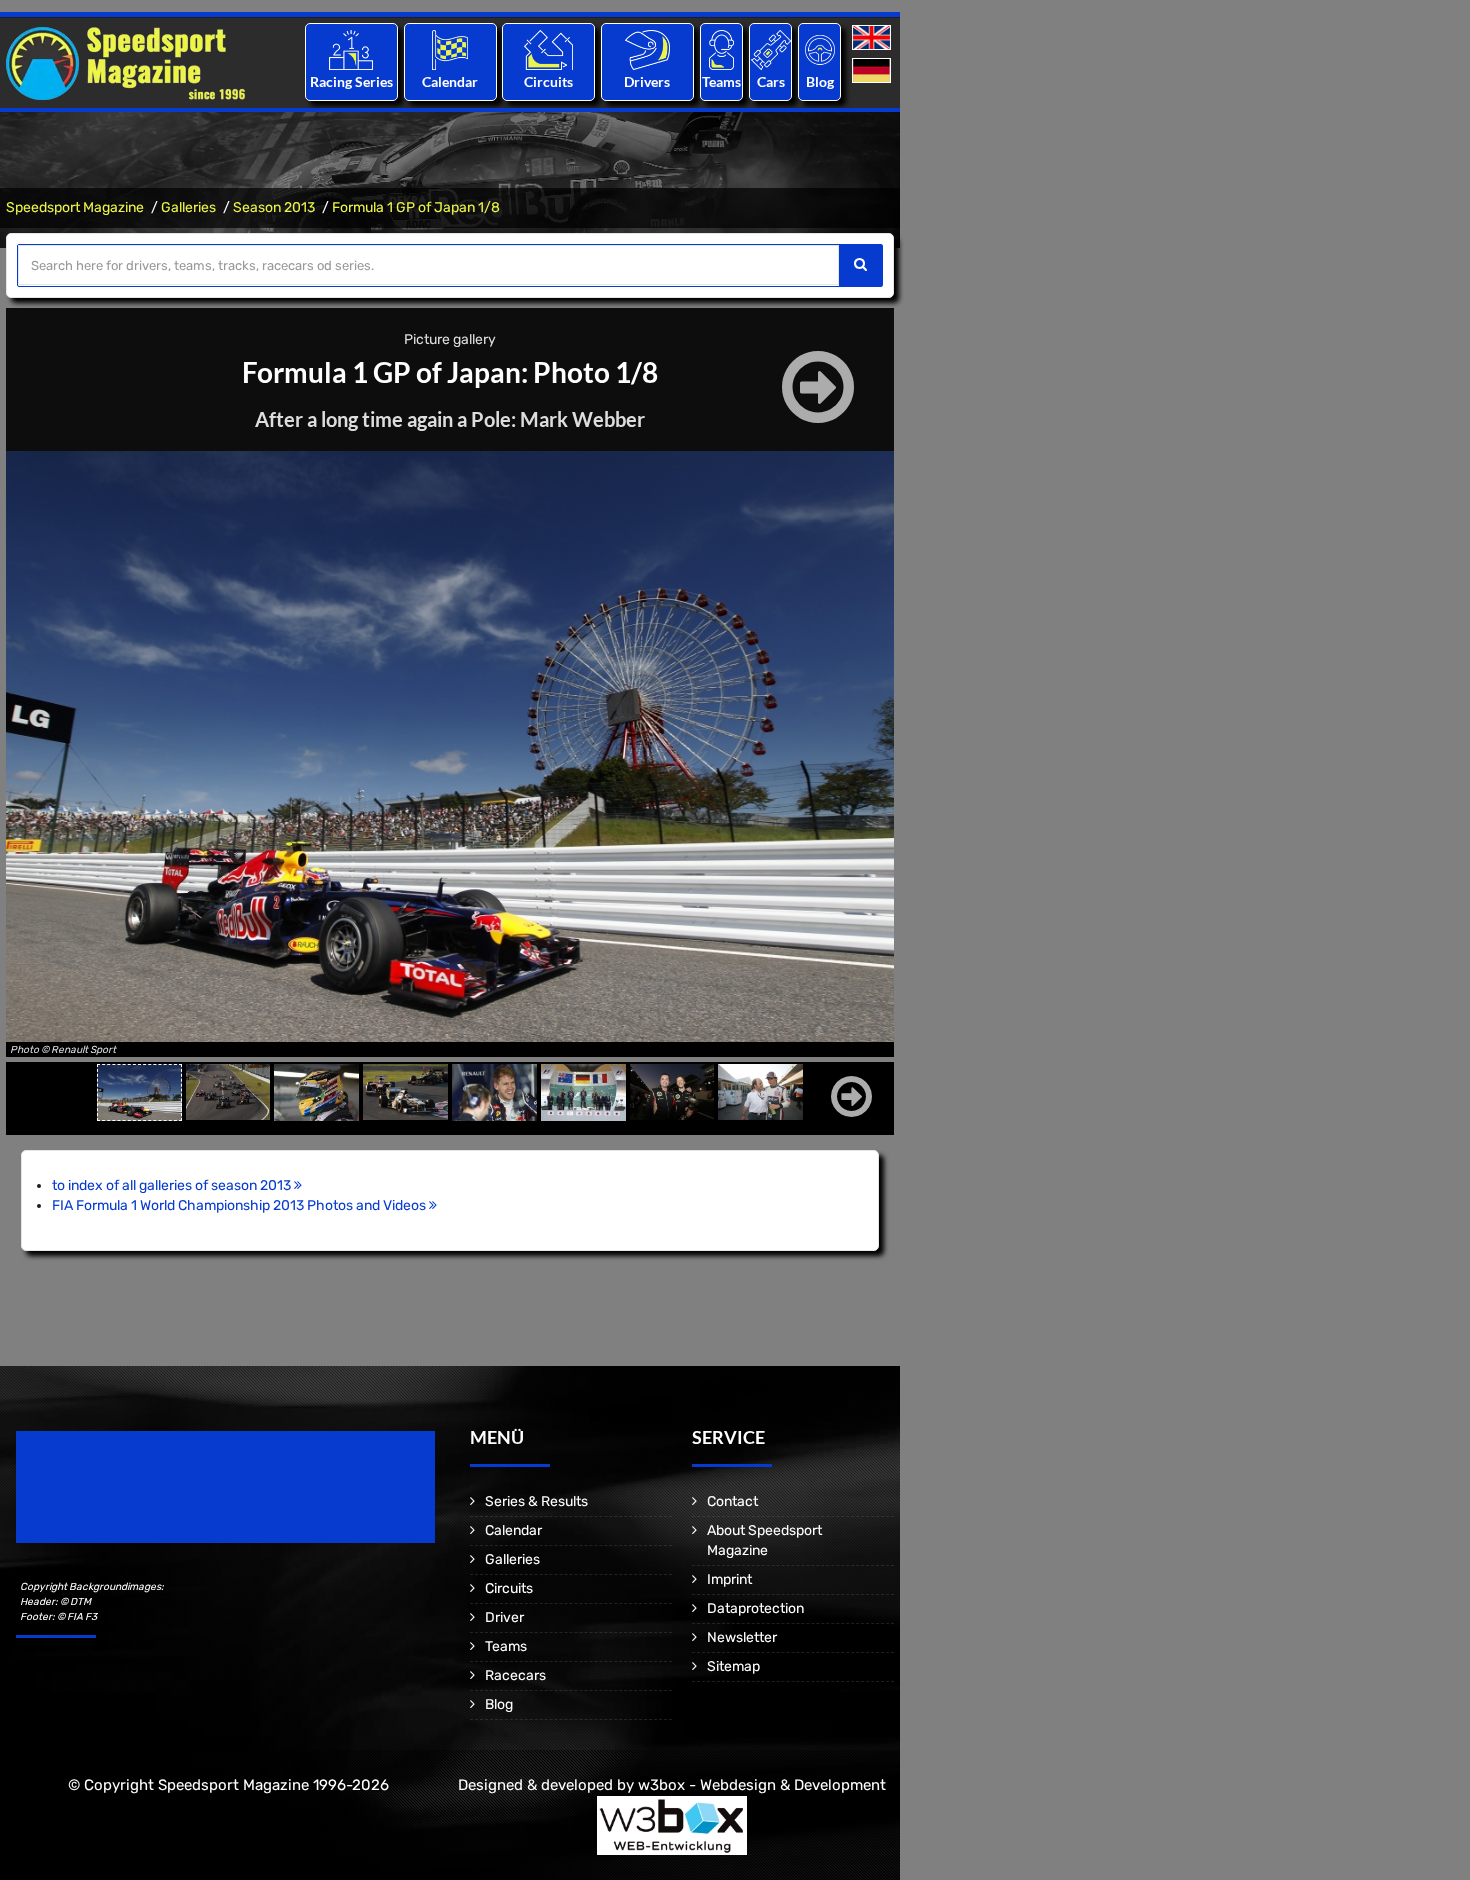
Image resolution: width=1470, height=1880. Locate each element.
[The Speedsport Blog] (820, 49)
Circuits (548, 81)
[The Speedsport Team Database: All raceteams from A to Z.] (721, 49)
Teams (721, 81)
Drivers (647, 81)
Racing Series (351, 81)
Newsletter (742, 1637)
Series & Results (536, 1501)
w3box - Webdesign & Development (762, 1785)
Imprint (729, 1579)
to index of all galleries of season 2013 (173, 1185)
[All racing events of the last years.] (450, 49)
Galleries (188, 207)
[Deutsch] (873, 71)
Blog (820, 81)
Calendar (450, 81)
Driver (504, 1617)
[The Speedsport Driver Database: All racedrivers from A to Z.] (647, 49)
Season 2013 (274, 207)
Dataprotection (755, 1608)
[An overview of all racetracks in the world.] (548, 49)
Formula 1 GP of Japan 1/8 (416, 207)
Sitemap (733, 1666)
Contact (732, 1501)
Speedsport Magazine (75, 207)
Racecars (515, 1675)
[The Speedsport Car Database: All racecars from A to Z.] (771, 49)
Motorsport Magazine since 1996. (130, 1500)
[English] (873, 38)
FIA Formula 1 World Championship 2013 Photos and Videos (240, 1205)
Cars (771, 81)
